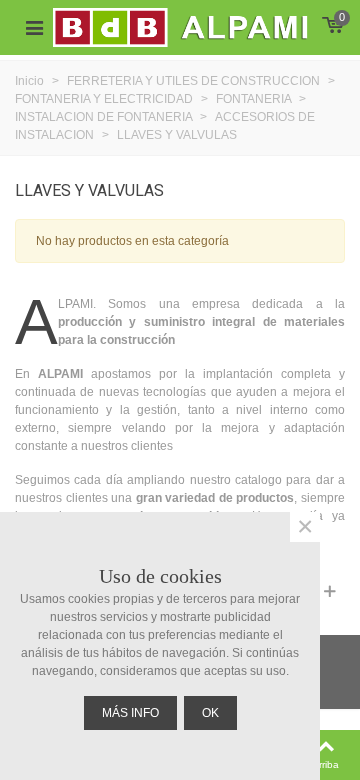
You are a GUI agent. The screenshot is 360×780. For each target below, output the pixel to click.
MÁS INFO (130, 713)
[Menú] (34, 28)
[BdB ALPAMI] (203, 28)
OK (210, 713)
